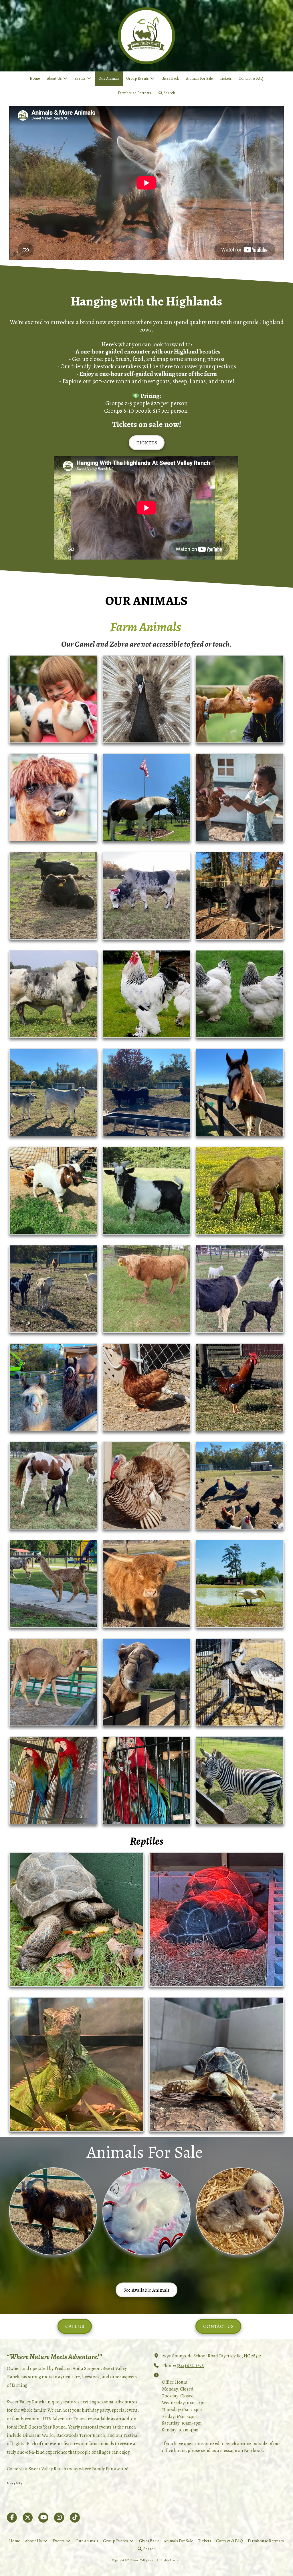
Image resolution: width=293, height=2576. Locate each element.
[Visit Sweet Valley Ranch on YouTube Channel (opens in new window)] (43, 2518)
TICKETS (147, 443)
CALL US (75, 2326)
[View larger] (53, 699)
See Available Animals (146, 2290)
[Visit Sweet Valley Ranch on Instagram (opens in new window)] (59, 2518)
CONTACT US (218, 2326)
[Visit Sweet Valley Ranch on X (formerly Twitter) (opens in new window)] (28, 2518)
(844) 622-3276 (190, 2366)
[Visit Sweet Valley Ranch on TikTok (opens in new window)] (75, 2518)
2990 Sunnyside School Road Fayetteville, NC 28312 (212, 2356)
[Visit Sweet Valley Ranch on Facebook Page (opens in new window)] (12, 2518)
